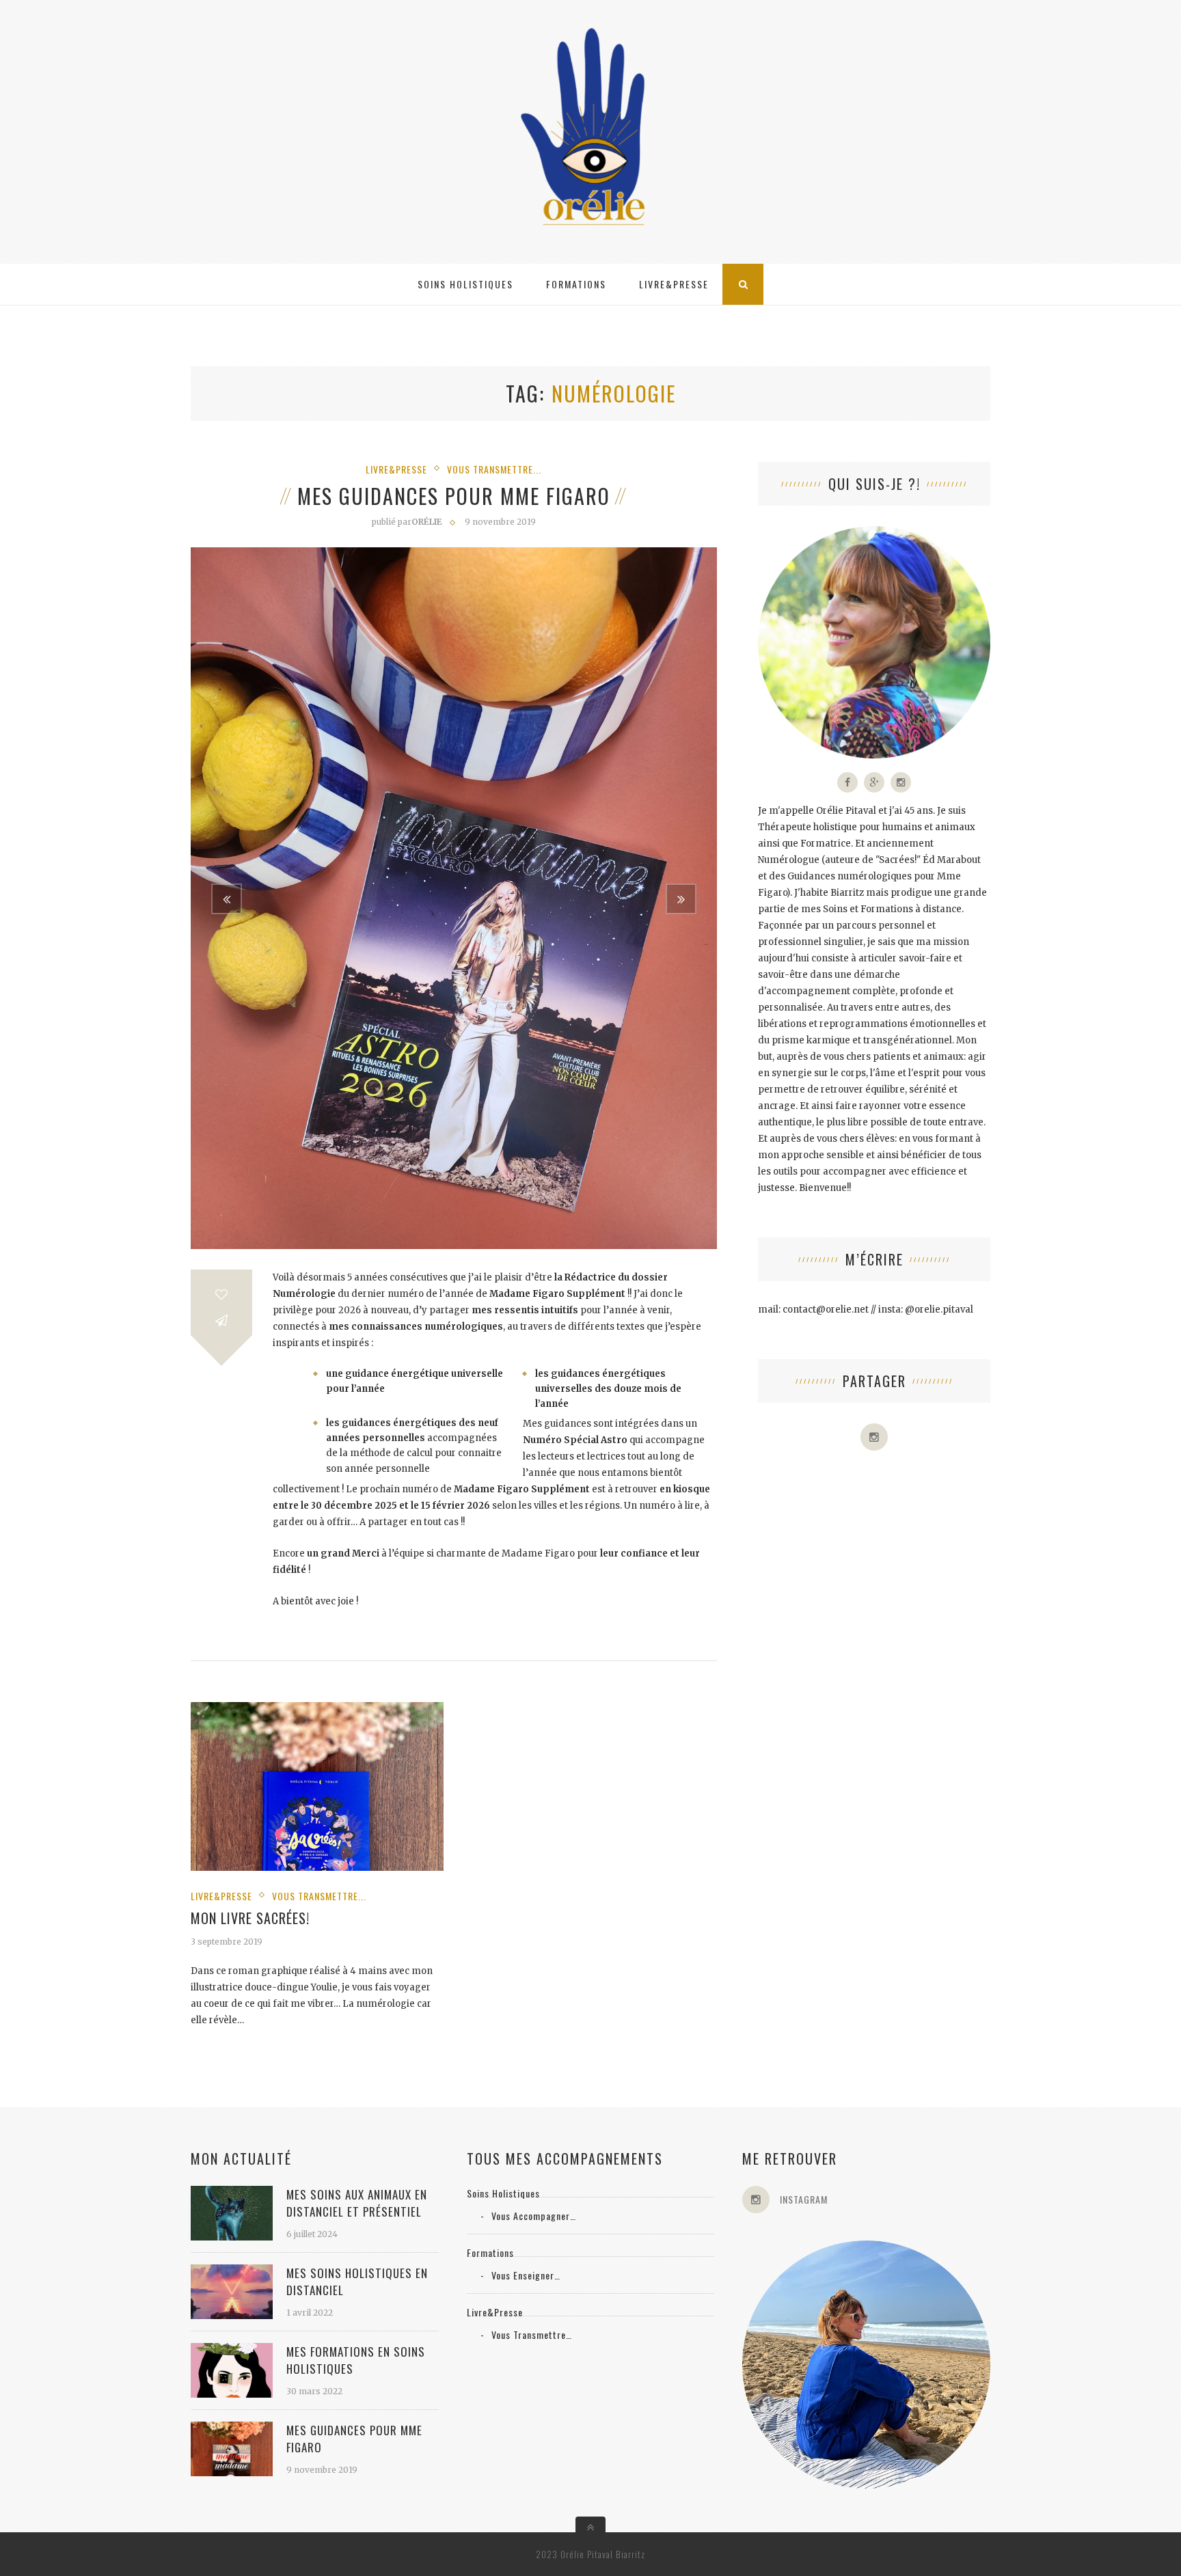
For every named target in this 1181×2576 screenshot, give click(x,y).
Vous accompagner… (534, 2216)
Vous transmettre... (494, 469)
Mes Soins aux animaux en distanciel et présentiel (357, 2203)
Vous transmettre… (532, 2334)
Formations (576, 284)
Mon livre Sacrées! (250, 1918)
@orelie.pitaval (939, 1310)
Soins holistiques (465, 284)
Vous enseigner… (526, 2275)
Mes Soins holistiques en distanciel (357, 2282)
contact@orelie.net (826, 1310)
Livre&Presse (674, 284)
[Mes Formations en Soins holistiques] (232, 2393)
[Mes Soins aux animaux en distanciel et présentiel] (232, 2236)
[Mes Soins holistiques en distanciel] (232, 2315)
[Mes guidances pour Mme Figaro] (232, 2472)
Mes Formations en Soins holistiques (356, 2360)
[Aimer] (221, 1294)
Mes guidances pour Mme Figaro (454, 496)
